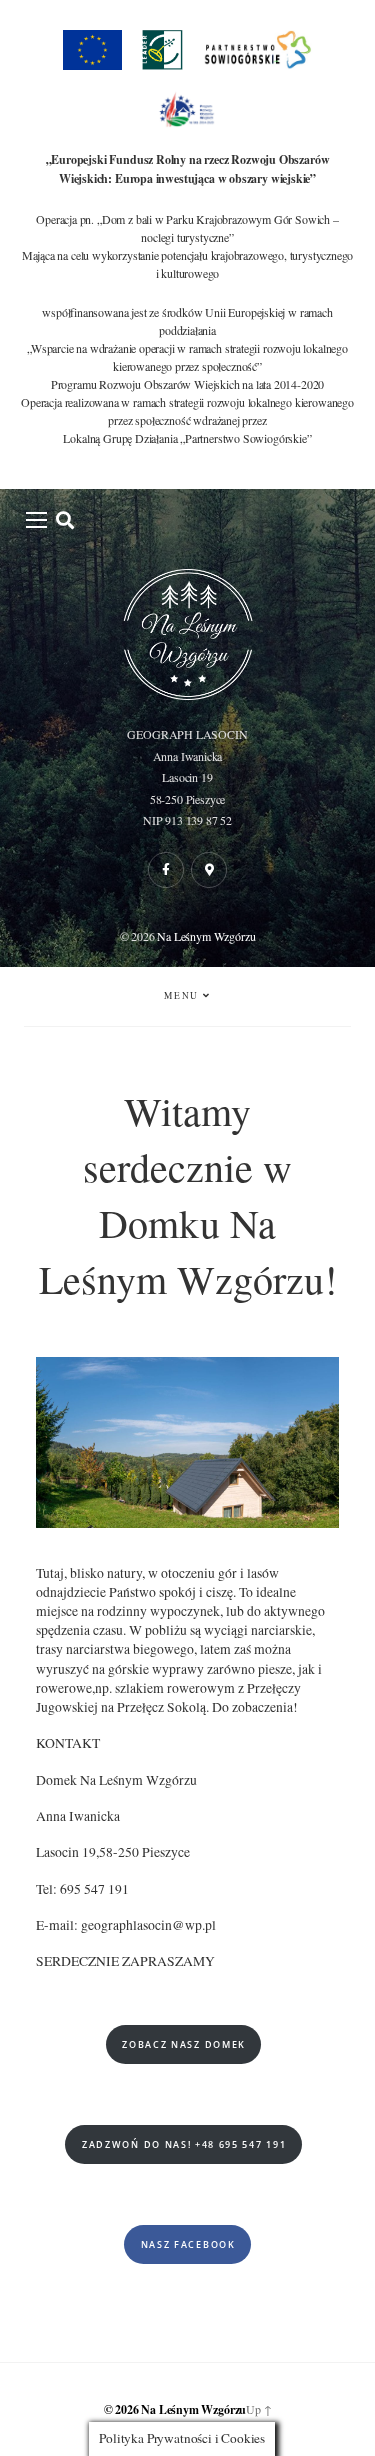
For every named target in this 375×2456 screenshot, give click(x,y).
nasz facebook (188, 2244)
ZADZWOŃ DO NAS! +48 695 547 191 (184, 2144)
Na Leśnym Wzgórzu (206, 936)
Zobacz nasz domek (184, 2044)
